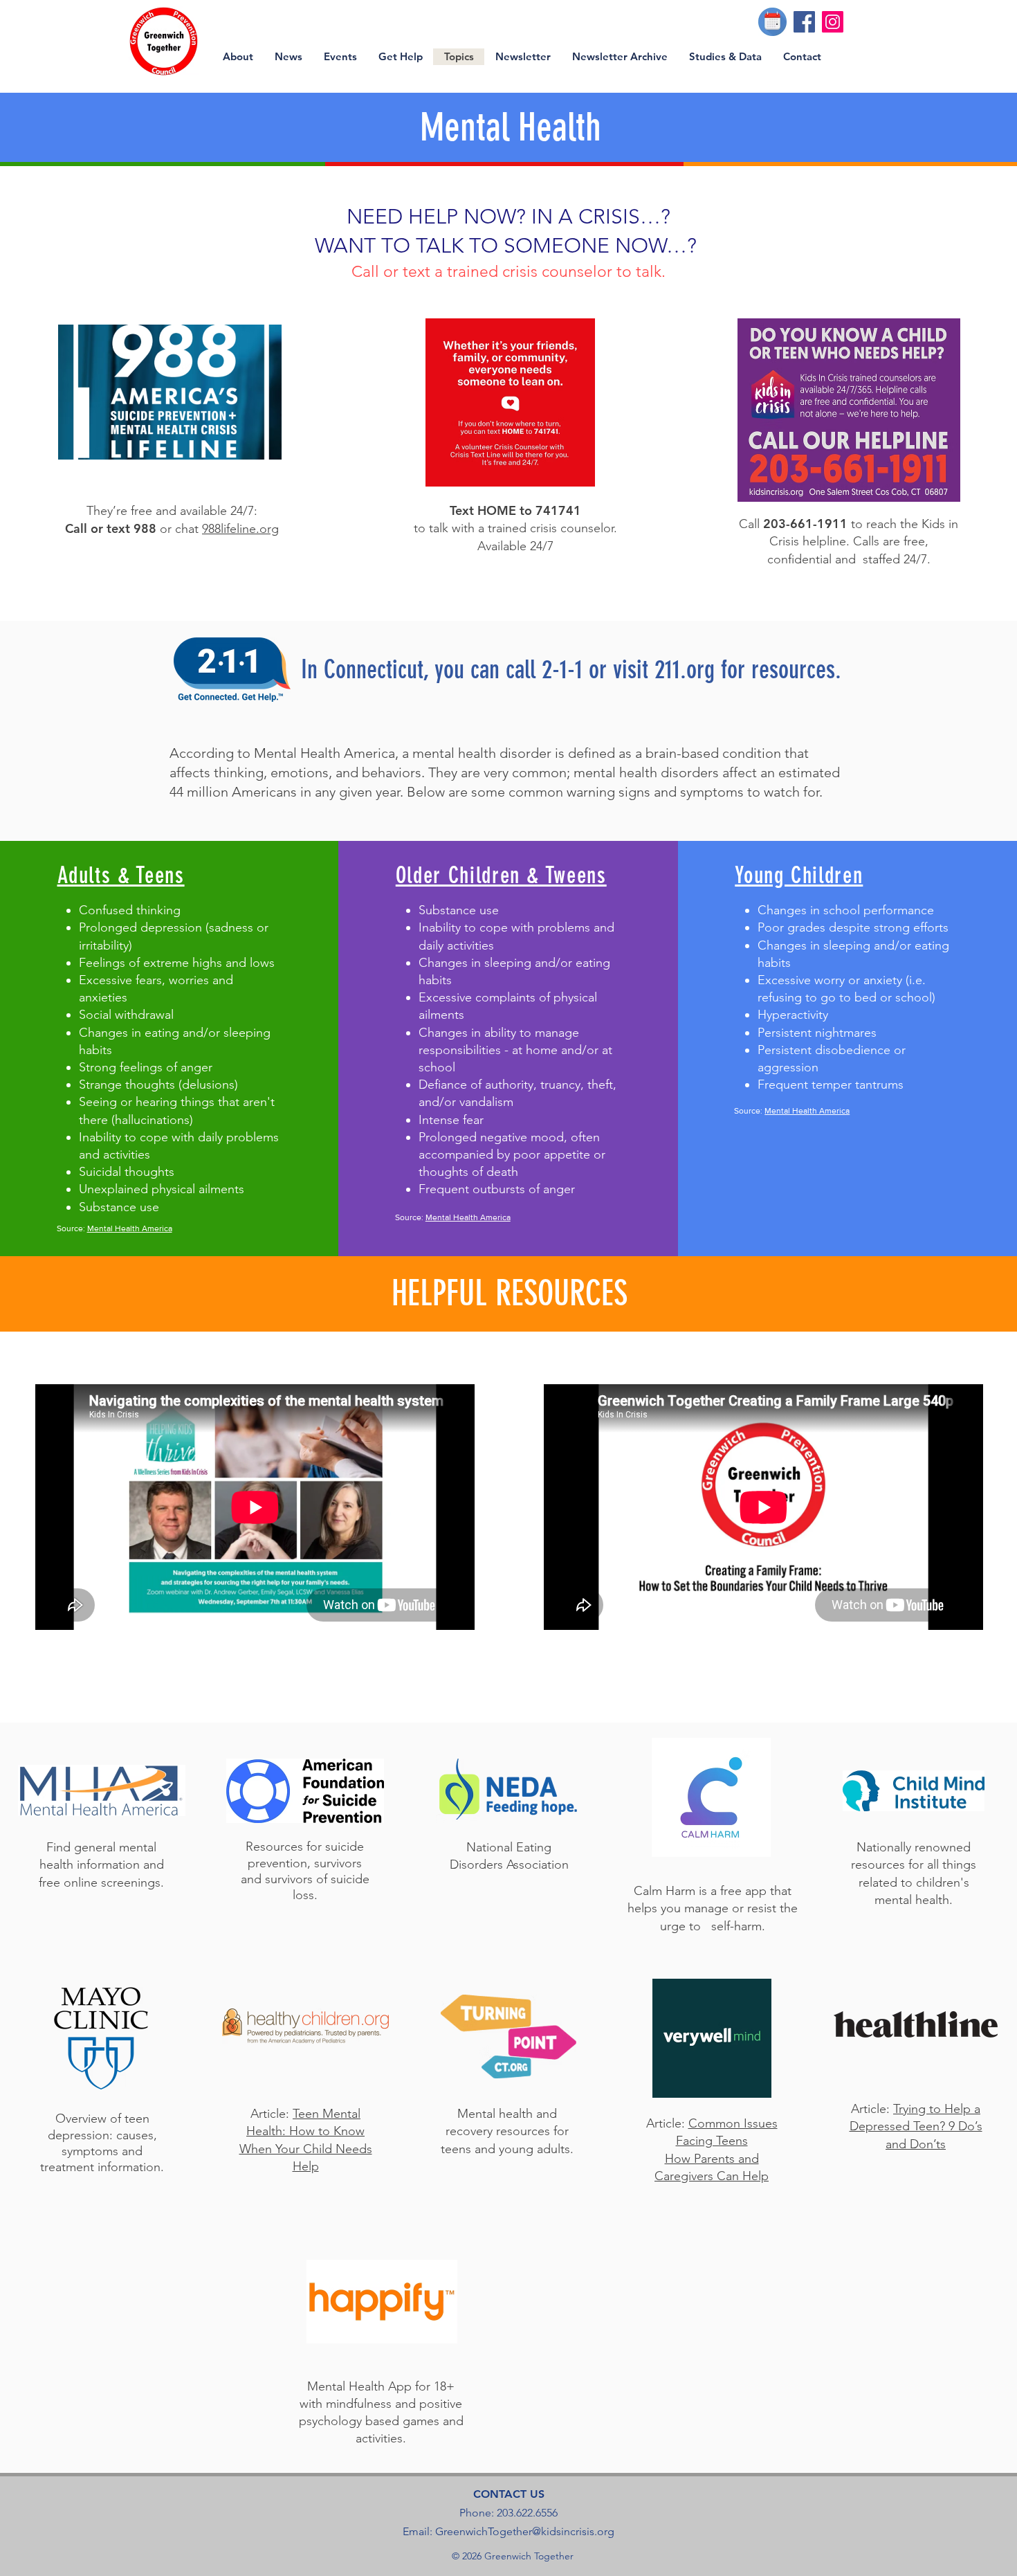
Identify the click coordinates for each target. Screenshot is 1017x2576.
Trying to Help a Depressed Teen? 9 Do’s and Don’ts (916, 2126)
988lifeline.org (240, 529)
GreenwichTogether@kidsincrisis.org (525, 2531)
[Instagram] (833, 22)
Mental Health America (130, 1228)
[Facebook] (804, 22)
